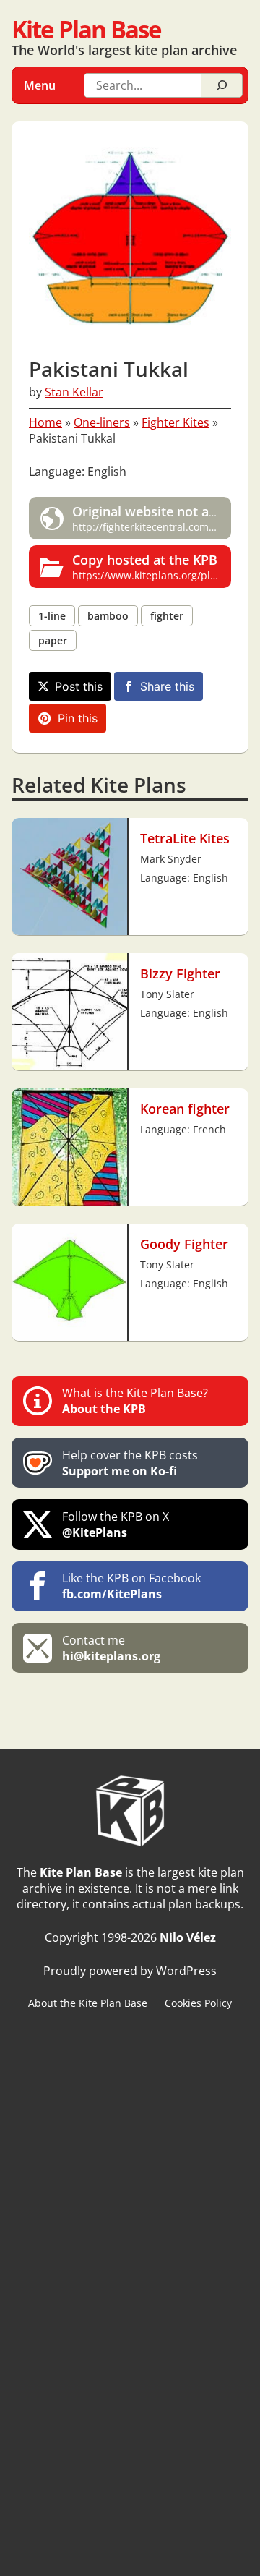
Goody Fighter (184, 1244)
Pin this (78, 718)
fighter (167, 616)
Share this (167, 686)
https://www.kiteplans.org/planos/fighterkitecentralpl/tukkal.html (152, 567)
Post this (79, 686)
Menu (40, 85)
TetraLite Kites (185, 838)
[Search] (222, 85)
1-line (52, 616)
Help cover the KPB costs (130, 1463)
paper (53, 640)
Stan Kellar (74, 392)
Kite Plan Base (86, 29)
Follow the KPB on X (116, 1524)
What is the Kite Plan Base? (135, 1401)
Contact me (111, 1648)
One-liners (102, 422)
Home (45, 422)
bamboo (108, 616)
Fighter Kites (175, 422)
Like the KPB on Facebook (131, 1586)
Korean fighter (185, 1109)
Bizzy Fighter (180, 973)
